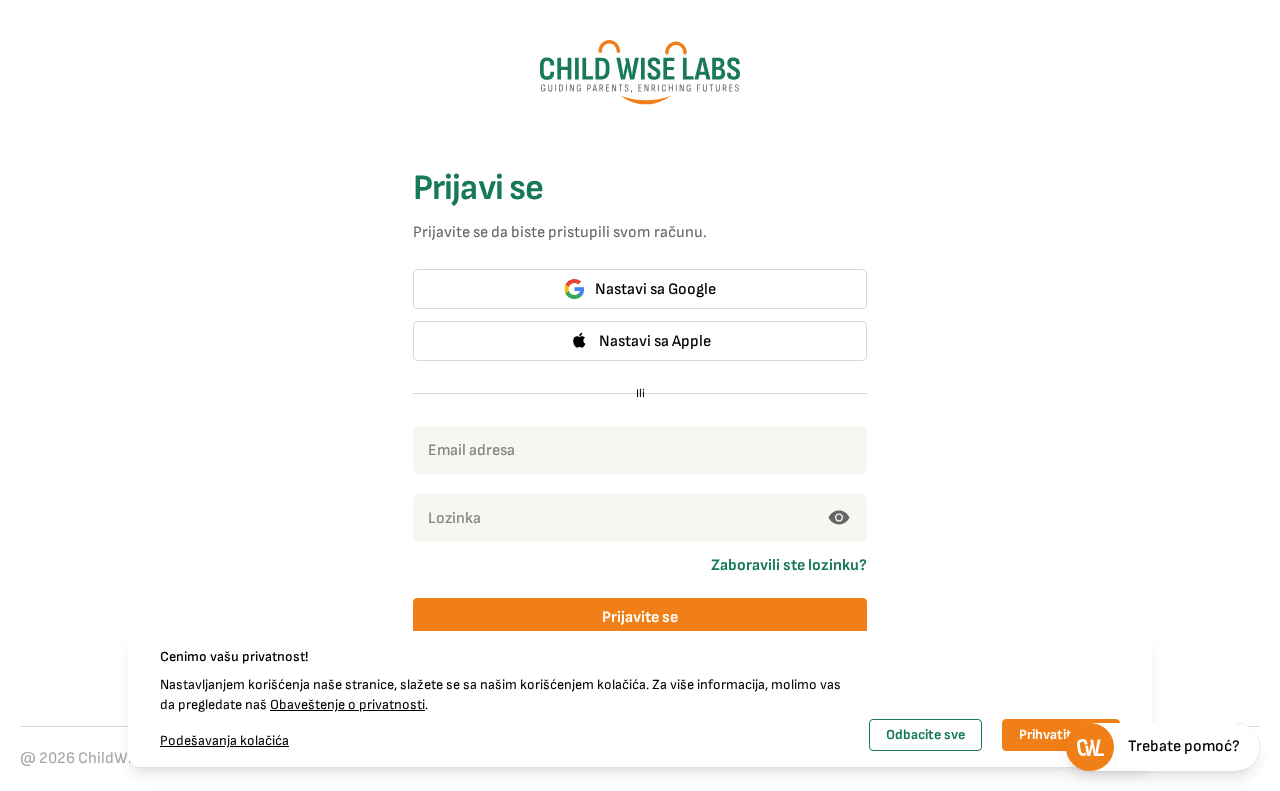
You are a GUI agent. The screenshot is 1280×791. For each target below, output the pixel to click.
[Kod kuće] (640, 72)
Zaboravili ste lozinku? (789, 565)
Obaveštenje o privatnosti (347, 704)
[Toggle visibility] (839, 518)
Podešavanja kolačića (224, 740)
